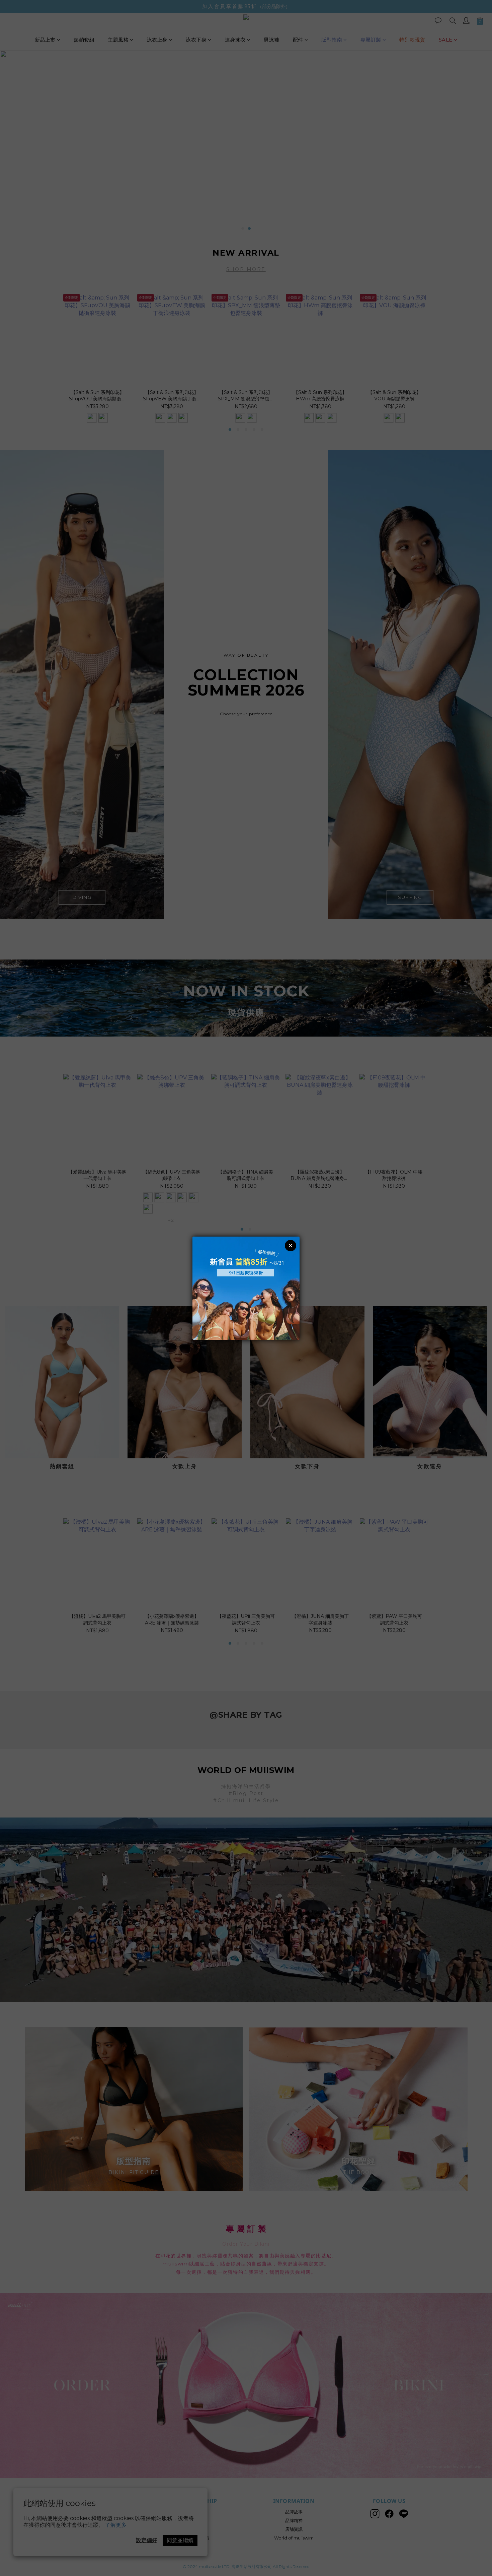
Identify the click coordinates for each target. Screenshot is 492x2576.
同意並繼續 (180, 2540)
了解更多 (116, 2525)
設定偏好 (147, 2540)
